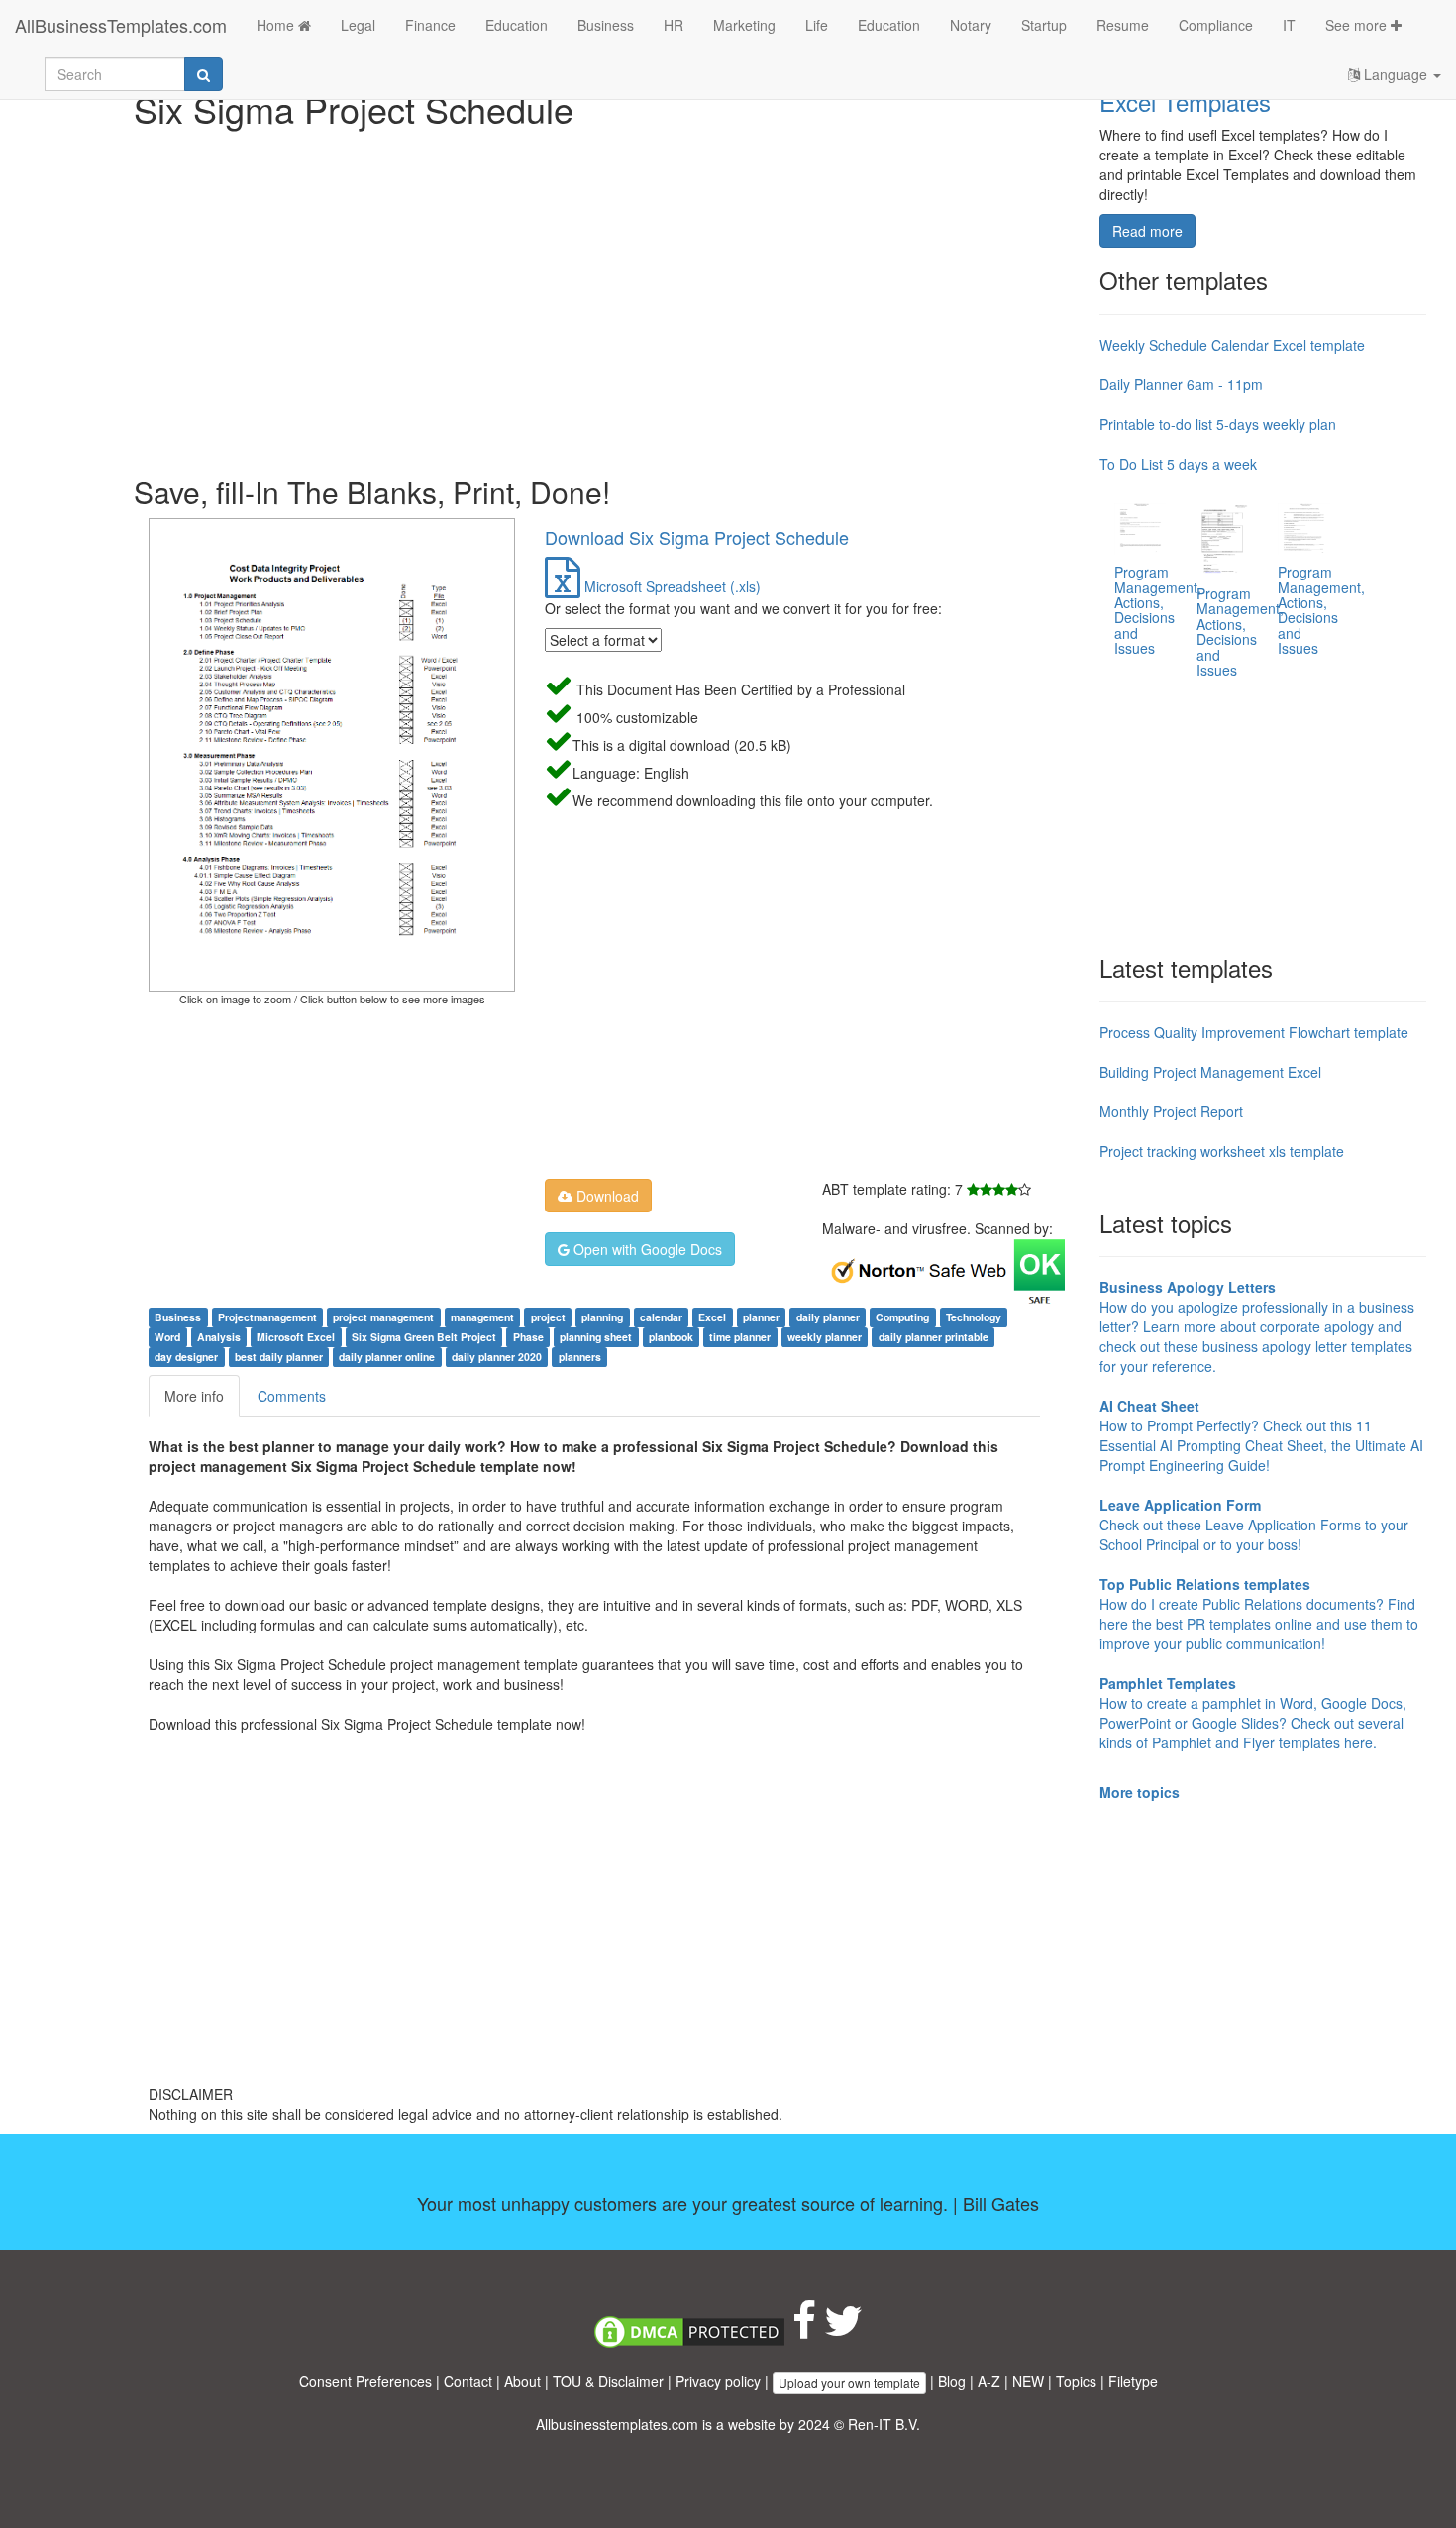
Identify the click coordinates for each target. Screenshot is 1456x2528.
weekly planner (825, 1337)
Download (606, 1196)
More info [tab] (194, 1396)
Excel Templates (1185, 102)
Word (167, 1337)
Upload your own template (849, 2383)
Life (817, 25)
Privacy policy (718, 2381)
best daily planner (279, 1357)
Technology (974, 1317)
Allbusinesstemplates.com (617, 2424)
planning (602, 1317)
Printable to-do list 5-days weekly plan (1218, 424)
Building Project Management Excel (1210, 1072)
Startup (1044, 25)
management (482, 1317)
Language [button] (1396, 74)
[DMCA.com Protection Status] (689, 2330)
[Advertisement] (609, 297)
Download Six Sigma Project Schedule (697, 537)
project (548, 1317)
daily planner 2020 (497, 1357)
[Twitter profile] (843, 2330)
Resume (1123, 25)
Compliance (1216, 25)
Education (517, 25)
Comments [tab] (292, 1396)
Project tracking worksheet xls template (1222, 1151)
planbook (671, 1337)
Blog (952, 2381)
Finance (430, 25)
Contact (468, 2381)
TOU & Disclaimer (608, 2381)
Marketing (744, 25)
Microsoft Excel (296, 1337)
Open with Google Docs (646, 1249)
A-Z (989, 2381)
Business (606, 25)
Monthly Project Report (1171, 1111)
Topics (1076, 2381)
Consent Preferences (365, 2381)
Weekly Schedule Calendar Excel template (1232, 345)
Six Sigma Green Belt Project (424, 1337)
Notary (971, 25)
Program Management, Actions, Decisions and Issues (1158, 610)
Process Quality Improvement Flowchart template (1254, 1032)
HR (674, 25)
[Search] (204, 74)
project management (383, 1317)
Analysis (219, 1337)
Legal (358, 25)
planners (580, 1357)
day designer (186, 1357)
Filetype (1133, 2381)
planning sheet (596, 1337)
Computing (902, 1317)
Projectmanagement (267, 1317)
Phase (528, 1337)
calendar (661, 1317)
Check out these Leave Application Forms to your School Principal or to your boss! (1254, 1525)
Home (277, 25)
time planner (740, 1337)
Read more (1147, 231)
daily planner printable (934, 1337)
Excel (712, 1317)
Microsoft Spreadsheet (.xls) (671, 586)
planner (761, 1317)
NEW (1028, 2381)
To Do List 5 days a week (1178, 464)
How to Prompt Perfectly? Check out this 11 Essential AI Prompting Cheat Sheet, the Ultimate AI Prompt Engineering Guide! (1261, 1435)
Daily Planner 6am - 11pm (1181, 384)
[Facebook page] (804, 2330)
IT (1289, 25)
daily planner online (387, 1357)
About (522, 2381)
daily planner (828, 1317)
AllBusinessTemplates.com (121, 25)
